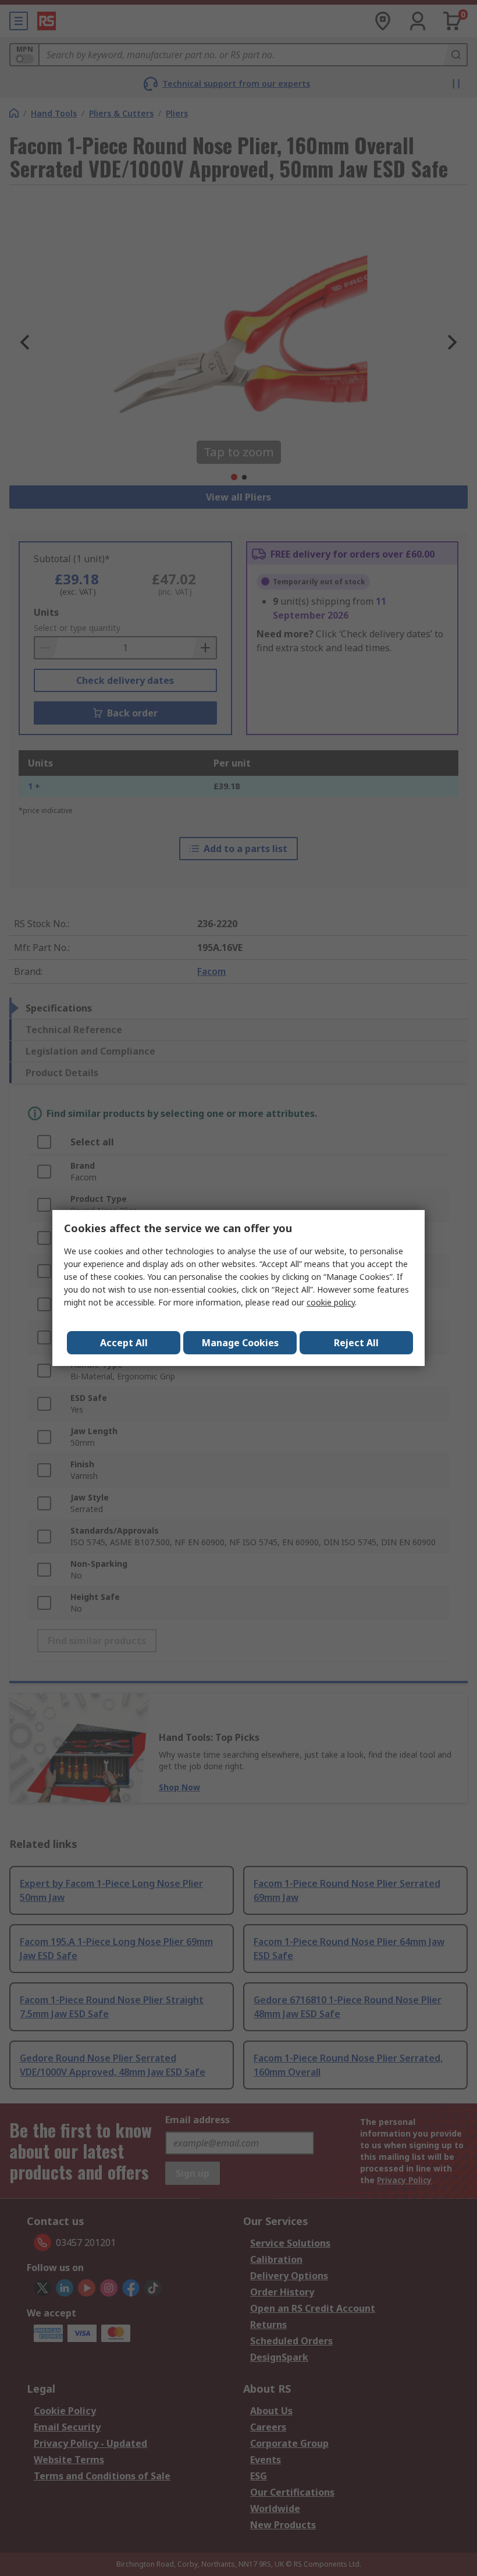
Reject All (356, 1343)
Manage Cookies (240, 1343)
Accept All (124, 1343)
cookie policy (331, 1302)
